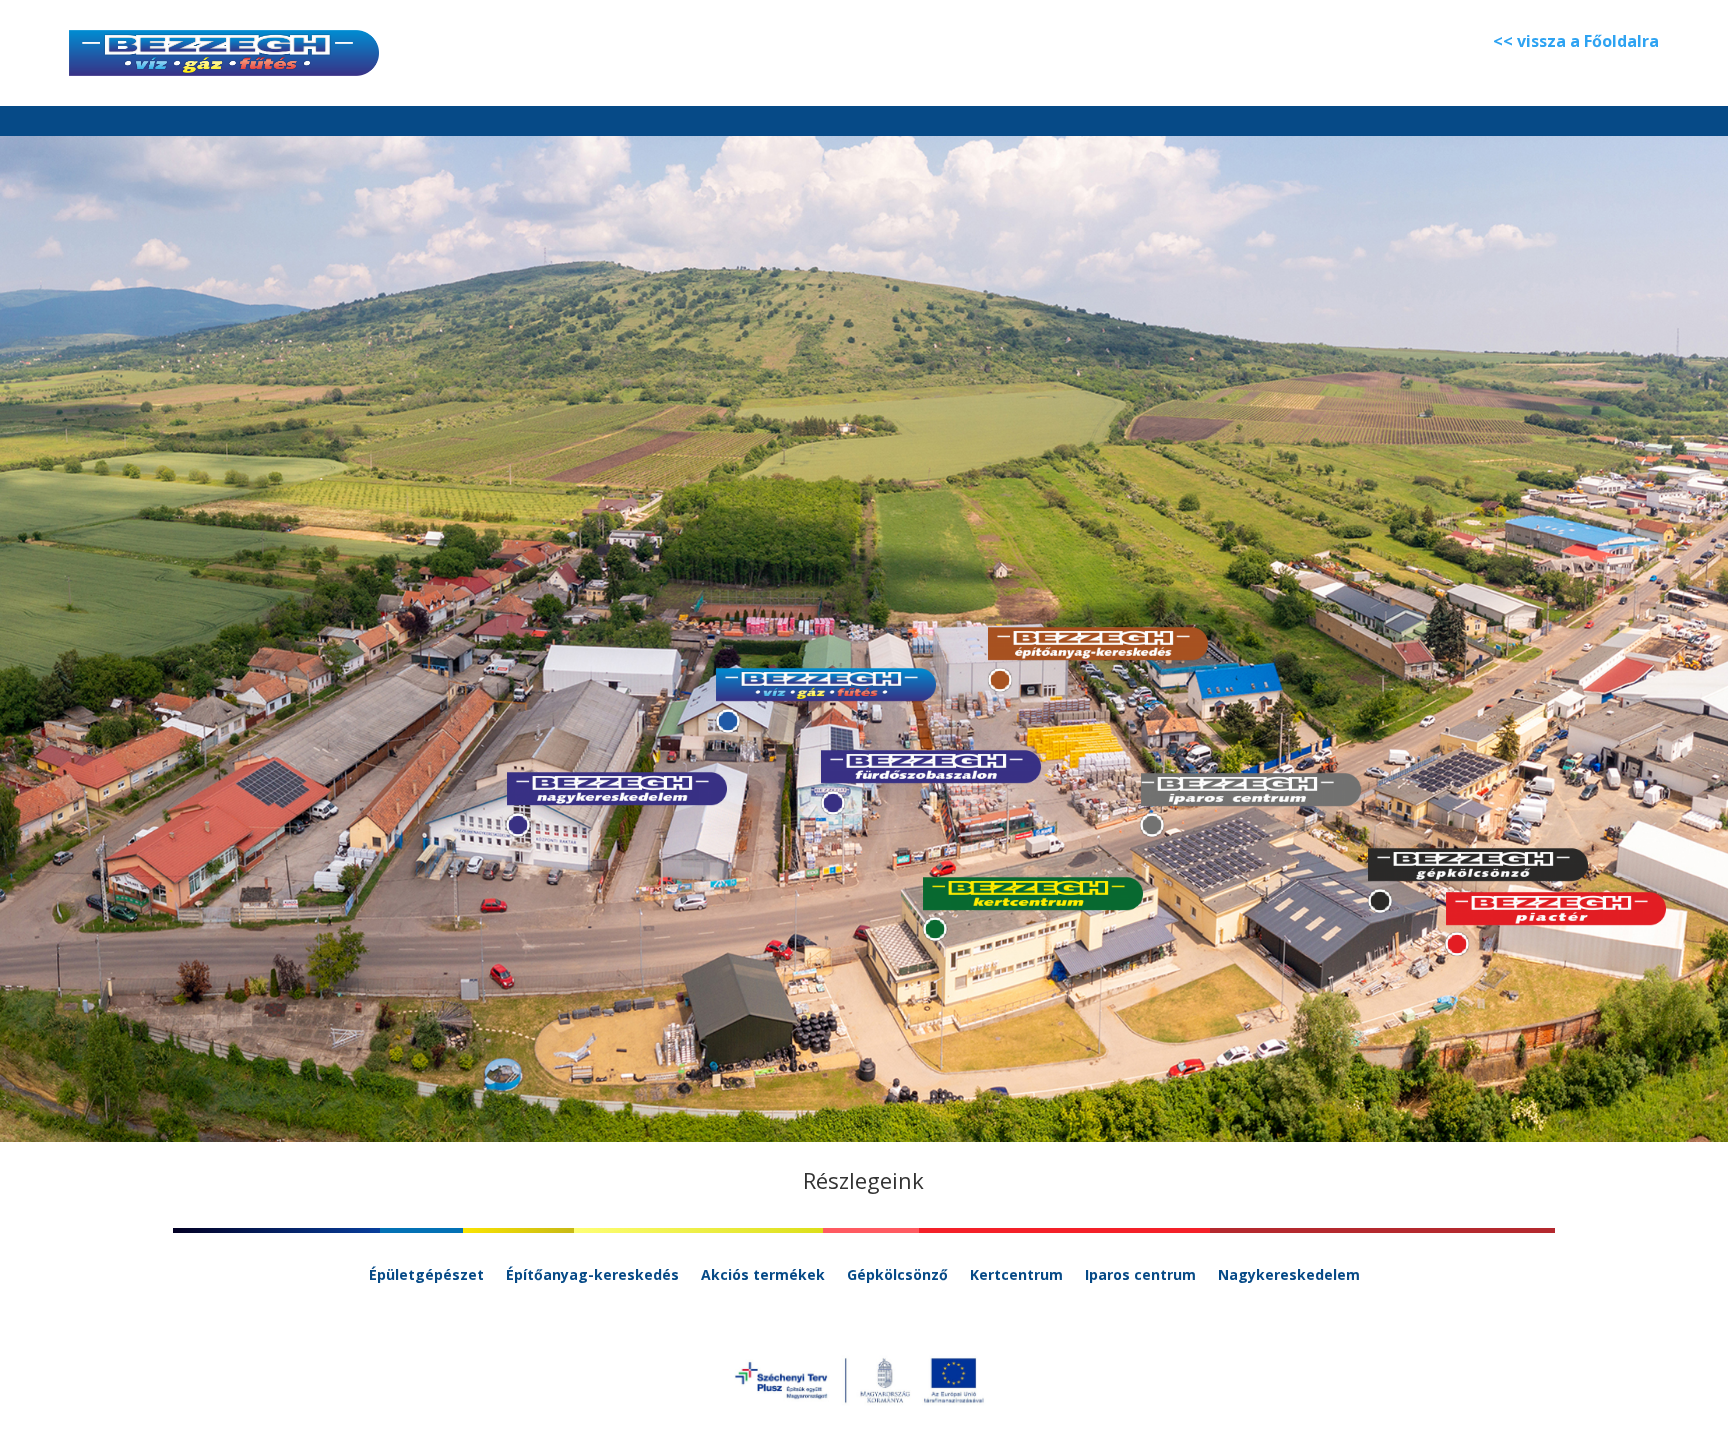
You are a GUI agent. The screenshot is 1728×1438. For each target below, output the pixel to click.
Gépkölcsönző (897, 1276)
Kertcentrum (1016, 1276)
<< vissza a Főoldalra (1576, 41)
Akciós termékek (763, 1276)
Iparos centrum (1140, 1276)
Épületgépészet (426, 1276)
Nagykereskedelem (1289, 1276)
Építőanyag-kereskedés (592, 1276)
